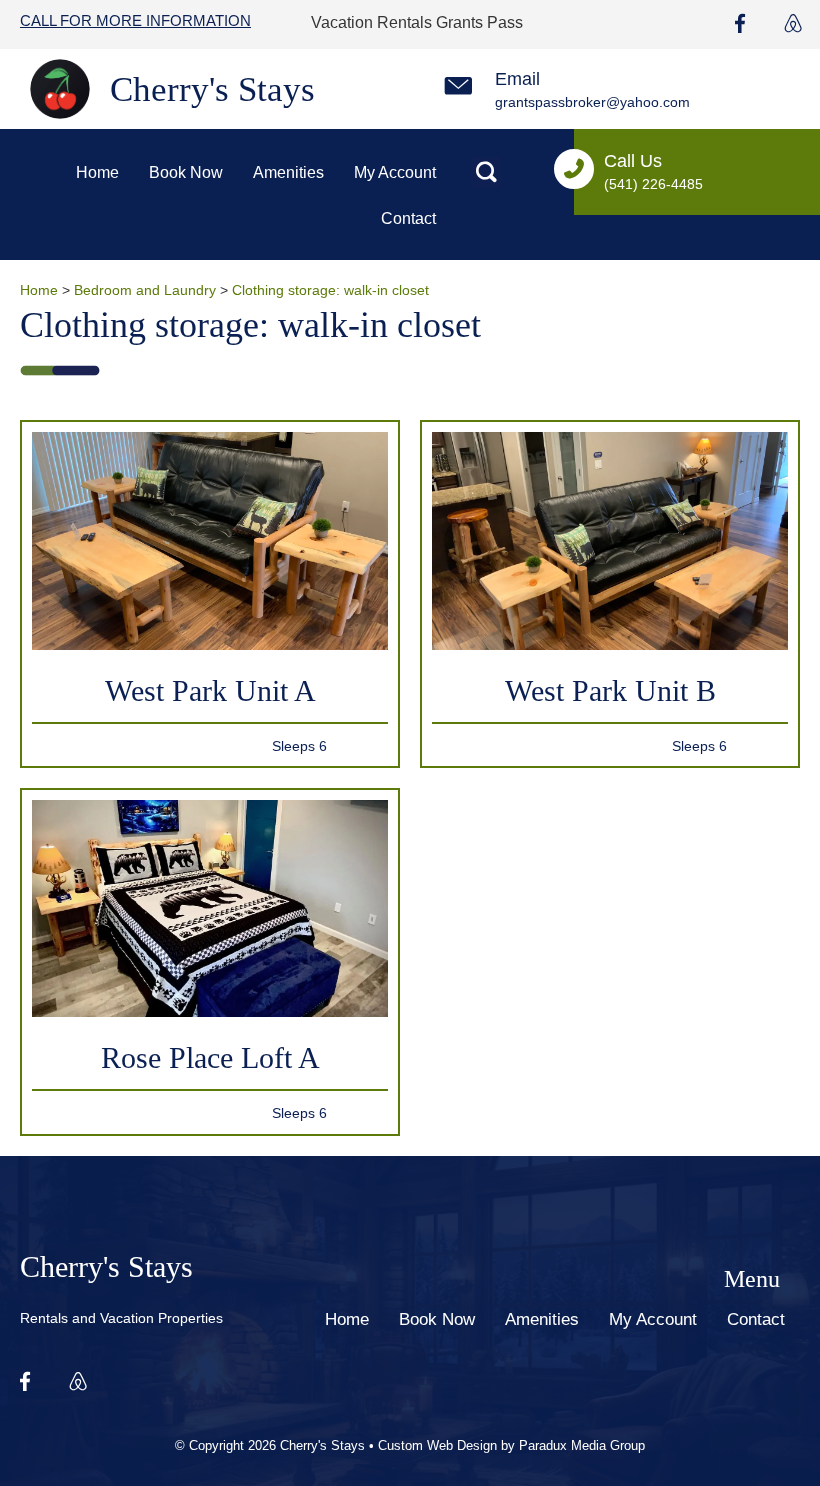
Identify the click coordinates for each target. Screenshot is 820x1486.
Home (39, 290)
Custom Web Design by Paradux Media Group (511, 1445)
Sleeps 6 (299, 746)
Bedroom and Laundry (145, 290)
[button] (486, 172)
